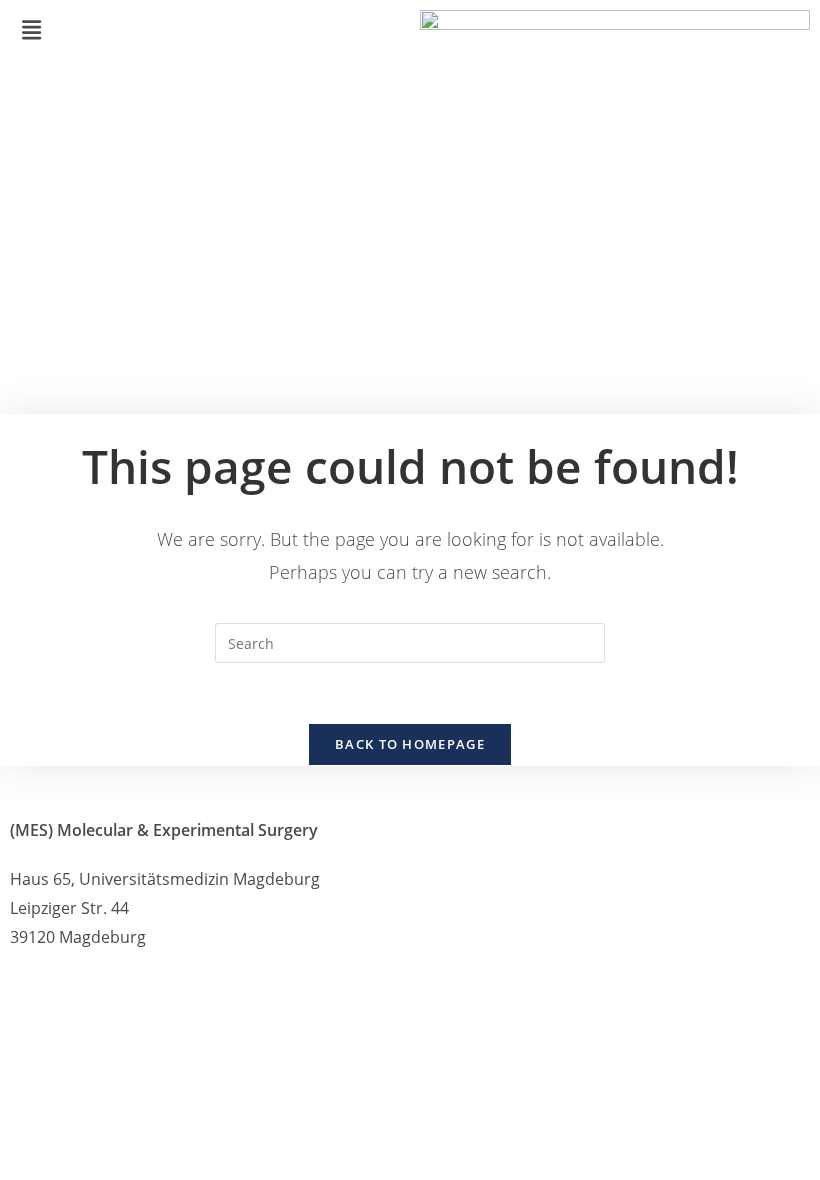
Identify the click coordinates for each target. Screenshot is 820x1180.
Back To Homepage (410, 744)
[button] (205, 29)
